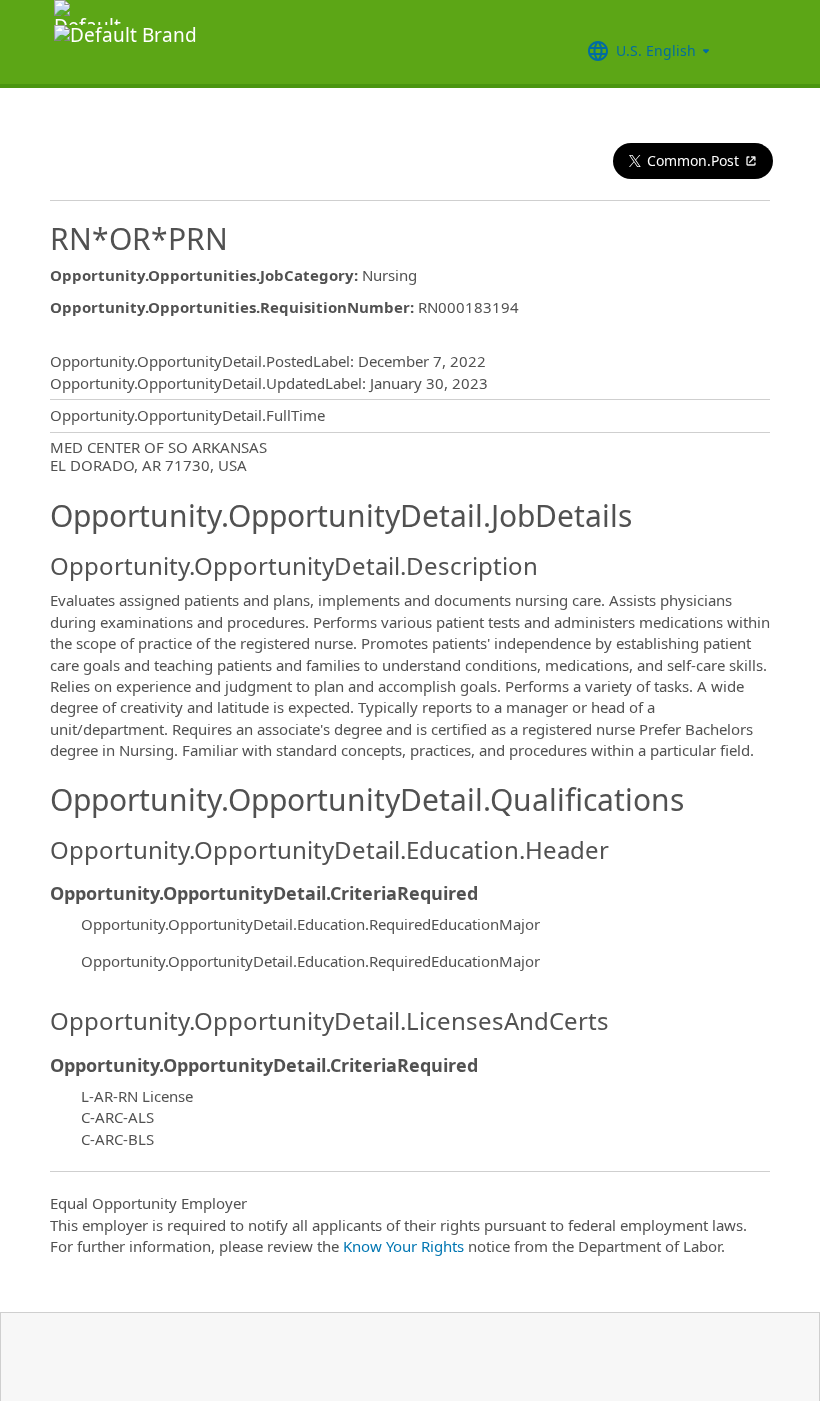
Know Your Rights (403, 1246)
